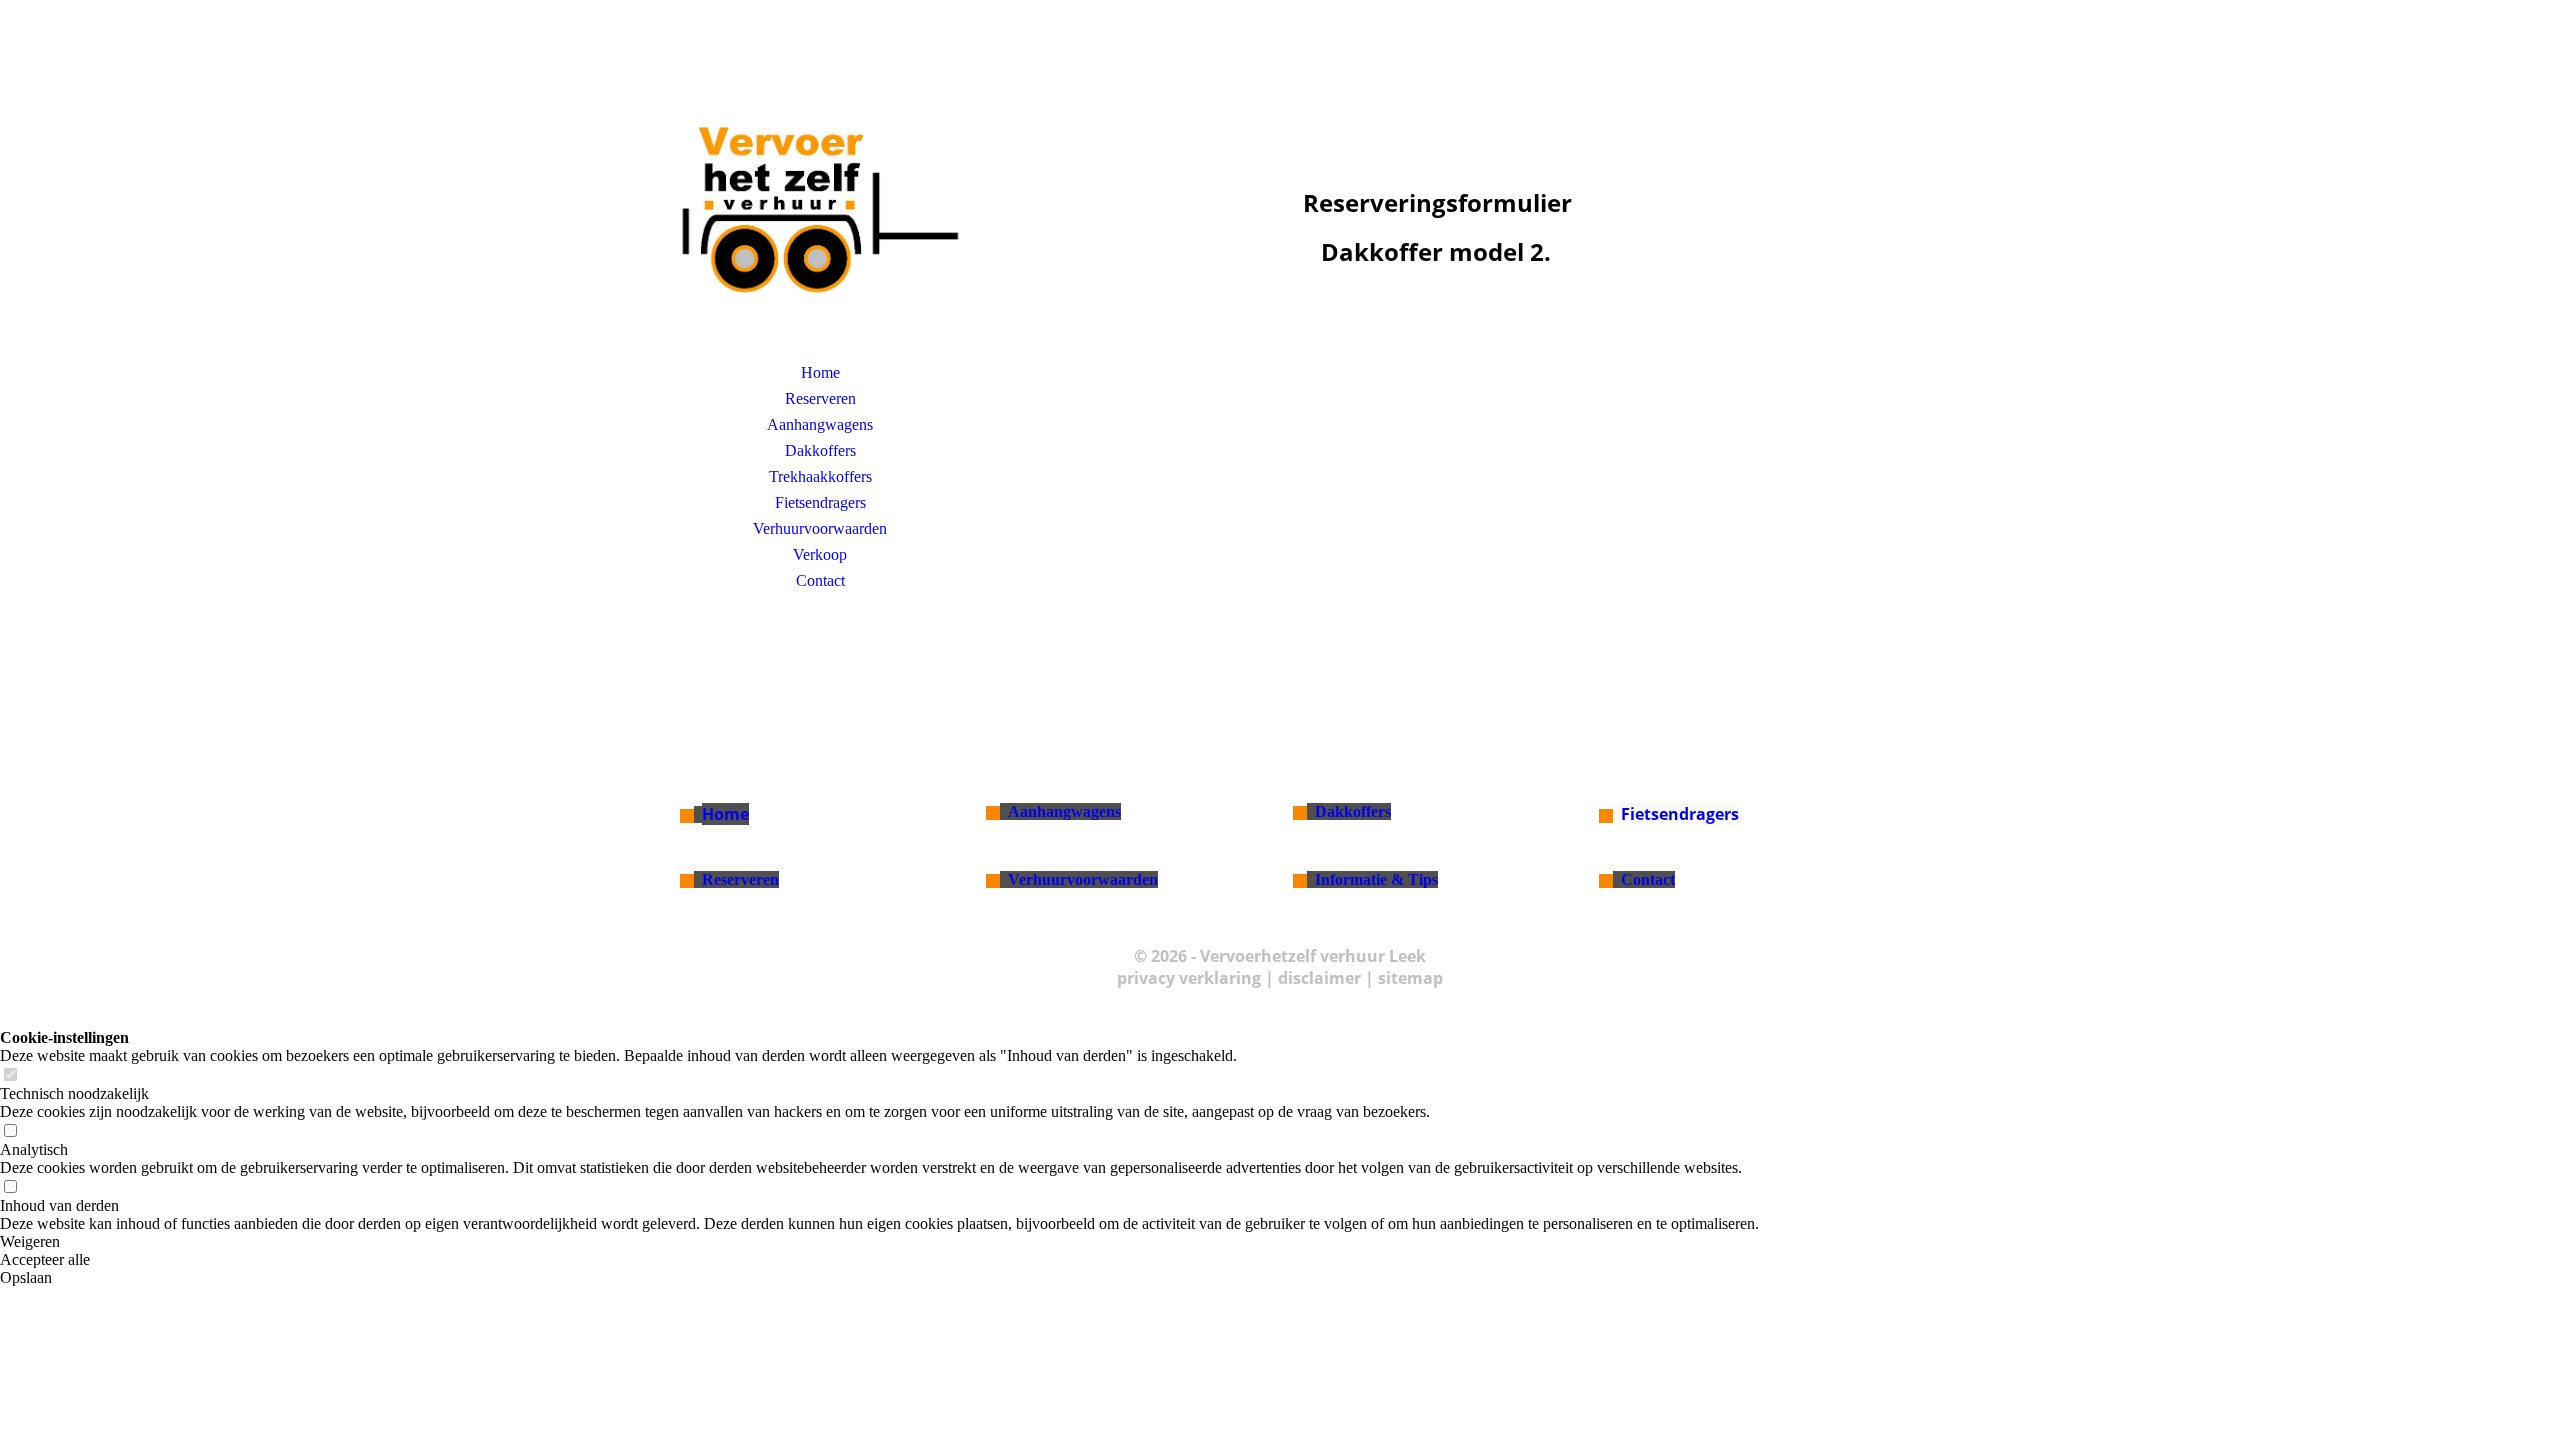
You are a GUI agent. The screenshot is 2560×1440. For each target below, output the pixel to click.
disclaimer (1319, 978)
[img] (820, 205)
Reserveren (820, 398)
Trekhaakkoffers (820, 476)
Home (820, 372)
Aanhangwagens (820, 424)
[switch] (10, 1075)
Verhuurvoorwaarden (820, 528)
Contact (820, 580)
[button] (879, 1242)
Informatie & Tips (1376, 879)
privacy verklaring (1189, 978)
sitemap (1410, 978)
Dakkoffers (820, 450)
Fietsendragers (820, 502)
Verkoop (820, 554)
